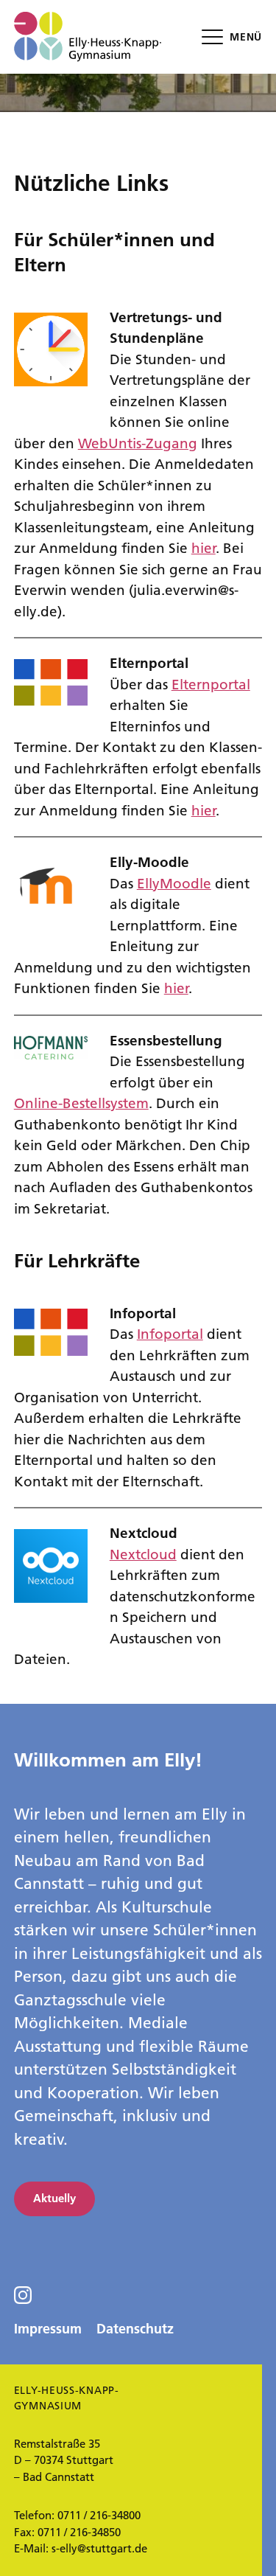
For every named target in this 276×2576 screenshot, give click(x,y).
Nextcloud (143, 1555)
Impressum (48, 2329)
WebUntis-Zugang (138, 443)
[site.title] (88, 37)
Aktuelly (54, 2198)
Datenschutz (135, 2329)
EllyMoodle (174, 884)
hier (204, 548)
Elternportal (211, 685)
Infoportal (170, 1334)
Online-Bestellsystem (81, 1103)
